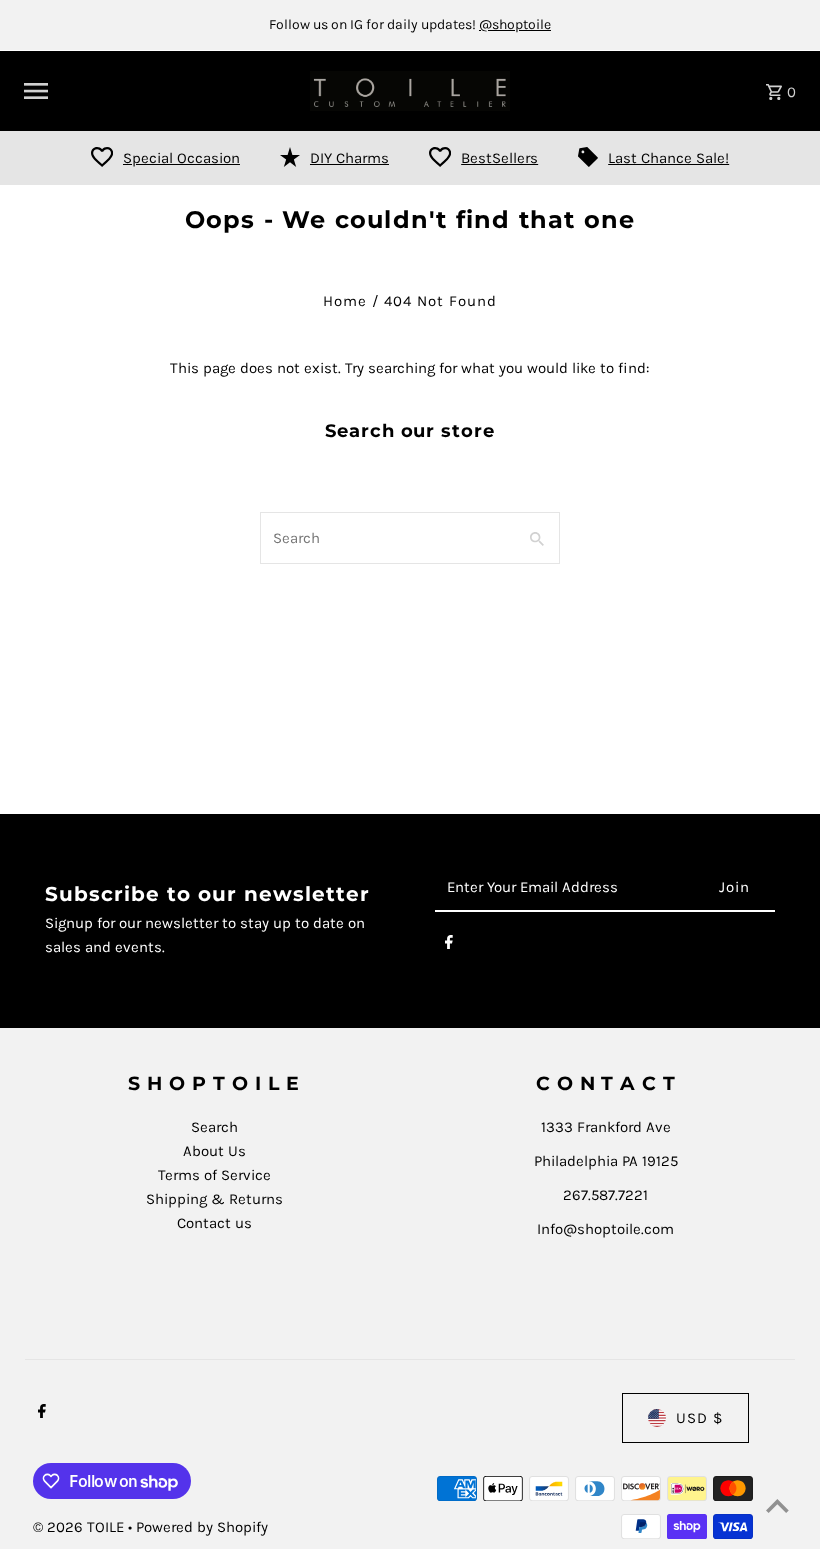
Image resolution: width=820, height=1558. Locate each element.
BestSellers (499, 158)
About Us (214, 1151)
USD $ (699, 1418)
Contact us (214, 1223)
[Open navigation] (159, 91)
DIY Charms (349, 158)
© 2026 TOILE (80, 1527)
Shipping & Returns (214, 1199)
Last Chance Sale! (668, 158)
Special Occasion (181, 158)
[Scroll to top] (777, 1505)
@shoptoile (515, 24)
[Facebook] (449, 946)
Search (214, 1127)
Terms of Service (214, 1175)
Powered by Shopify (202, 1527)
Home (345, 301)
